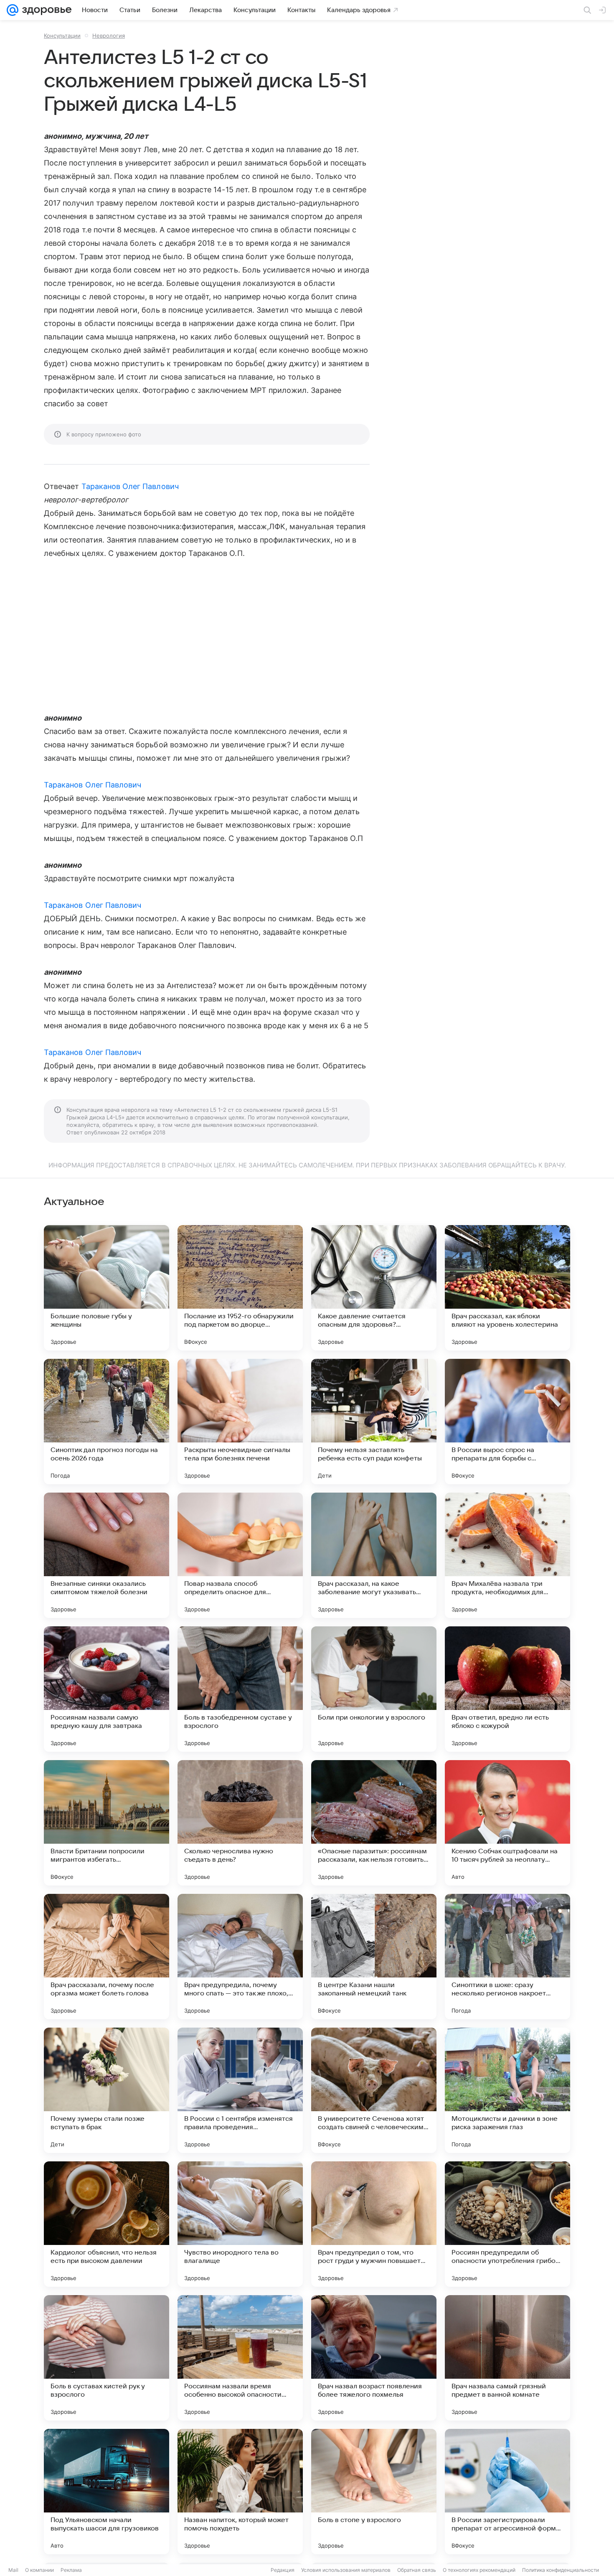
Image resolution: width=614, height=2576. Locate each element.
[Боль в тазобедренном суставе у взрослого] (240, 1689)
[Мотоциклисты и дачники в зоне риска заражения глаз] (507, 2090)
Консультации (62, 36)
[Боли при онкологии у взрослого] (374, 1689)
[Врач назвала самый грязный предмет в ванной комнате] (507, 2358)
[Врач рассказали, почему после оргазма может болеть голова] (107, 1957)
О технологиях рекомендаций (479, 2570)
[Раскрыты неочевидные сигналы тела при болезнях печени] (240, 1422)
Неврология (109, 36)
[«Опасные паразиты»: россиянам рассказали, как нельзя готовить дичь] (374, 1823)
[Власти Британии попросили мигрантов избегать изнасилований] (107, 1823)
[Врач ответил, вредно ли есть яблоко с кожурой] (507, 1689)
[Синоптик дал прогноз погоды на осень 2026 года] (107, 1422)
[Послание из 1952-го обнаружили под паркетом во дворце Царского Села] (240, 1288)
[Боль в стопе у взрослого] (374, 2492)
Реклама (71, 2570)
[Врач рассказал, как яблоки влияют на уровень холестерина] (507, 1288)
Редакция (283, 2570)
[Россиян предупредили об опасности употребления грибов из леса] (507, 2224)
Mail (13, 2570)
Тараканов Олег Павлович (130, 486)
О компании (39, 2570)
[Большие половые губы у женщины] (107, 1288)
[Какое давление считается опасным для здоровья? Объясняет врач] (374, 1288)
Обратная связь (417, 2570)
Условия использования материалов (346, 2570)
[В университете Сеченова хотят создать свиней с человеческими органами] (374, 2090)
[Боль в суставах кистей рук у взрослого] (107, 2358)
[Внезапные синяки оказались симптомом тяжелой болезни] (107, 1555)
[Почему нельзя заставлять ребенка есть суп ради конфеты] (374, 1422)
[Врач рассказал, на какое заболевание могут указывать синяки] (374, 1555)
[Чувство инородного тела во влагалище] (240, 2224)
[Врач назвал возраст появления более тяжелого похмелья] (374, 2358)
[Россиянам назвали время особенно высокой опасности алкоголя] (240, 2358)
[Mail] (13, 10)
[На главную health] (45, 10)
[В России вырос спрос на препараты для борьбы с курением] (507, 1422)
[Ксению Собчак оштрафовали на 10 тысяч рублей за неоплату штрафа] (507, 1823)
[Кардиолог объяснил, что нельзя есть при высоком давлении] (107, 2224)
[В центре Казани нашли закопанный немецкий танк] (374, 1957)
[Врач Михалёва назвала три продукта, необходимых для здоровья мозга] (507, 1555)
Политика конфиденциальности (561, 2570)
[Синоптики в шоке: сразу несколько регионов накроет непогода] (507, 1957)
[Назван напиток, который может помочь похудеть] (240, 2492)
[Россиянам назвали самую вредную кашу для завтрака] (107, 1689)
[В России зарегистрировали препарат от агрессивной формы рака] (507, 2492)
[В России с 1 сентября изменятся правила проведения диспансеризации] (240, 2090)
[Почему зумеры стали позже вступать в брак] (107, 2090)
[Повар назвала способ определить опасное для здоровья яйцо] (240, 1555)
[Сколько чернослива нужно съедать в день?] (240, 1823)
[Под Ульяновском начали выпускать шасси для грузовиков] (107, 2492)
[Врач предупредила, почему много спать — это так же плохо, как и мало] (240, 1957)
